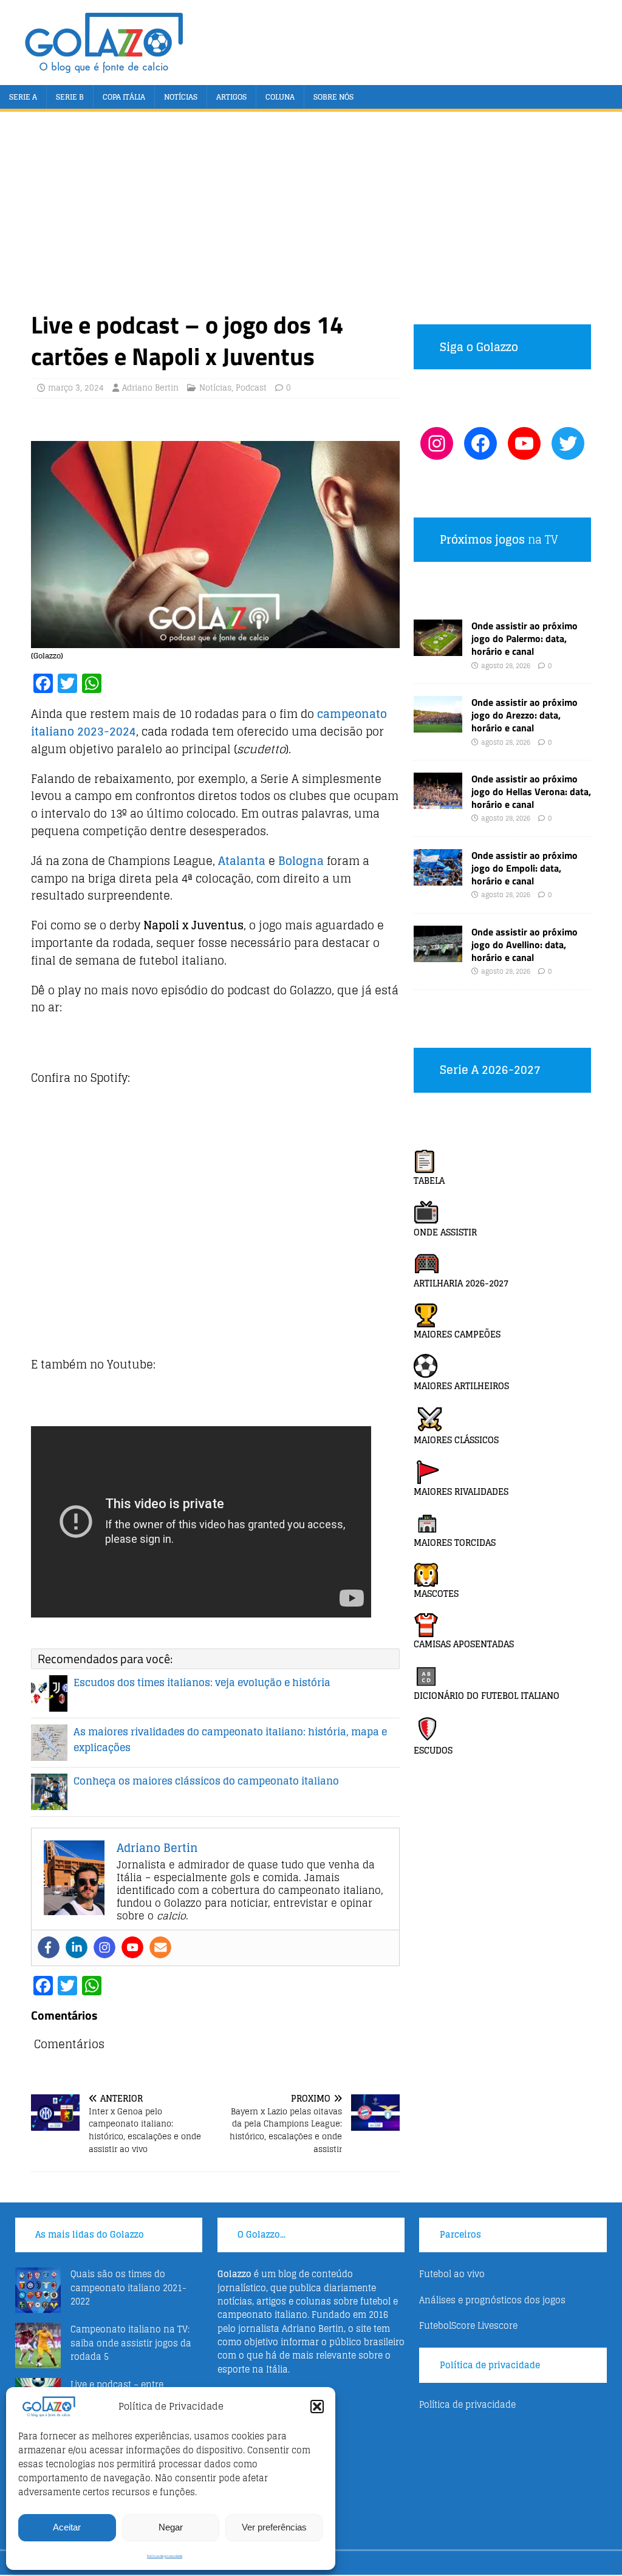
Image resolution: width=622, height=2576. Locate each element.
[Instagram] (104, 1947)
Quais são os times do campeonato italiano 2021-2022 (128, 2287)
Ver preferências (274, 2527)
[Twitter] (568, 443)
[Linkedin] (77, 1947)
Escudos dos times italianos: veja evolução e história (202, 1683)
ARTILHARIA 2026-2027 (461, 1283)
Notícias (181, 97)
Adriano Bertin (150, 388)
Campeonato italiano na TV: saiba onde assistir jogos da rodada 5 (131, 2343)
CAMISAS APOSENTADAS (464, 1644)
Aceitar (67, 2527)
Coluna (280, 97)
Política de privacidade (165, 2556)
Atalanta (242, 861)
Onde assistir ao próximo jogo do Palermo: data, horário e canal (525, 638)
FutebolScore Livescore (468, 2325)
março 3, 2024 (76, 388)
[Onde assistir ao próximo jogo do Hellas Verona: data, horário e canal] (438, 802)
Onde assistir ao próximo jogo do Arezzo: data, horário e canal (525, 715)
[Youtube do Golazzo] (524, 443)
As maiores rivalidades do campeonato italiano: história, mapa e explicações (230, 1740)
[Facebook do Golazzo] (480, 443)
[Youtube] (132, 1947)
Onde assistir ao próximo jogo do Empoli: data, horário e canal (525, 868)
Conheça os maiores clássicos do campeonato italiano (206, 1781)
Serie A (23, 97)
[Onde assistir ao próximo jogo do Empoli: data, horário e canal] (438, 879)
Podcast (251, 388)
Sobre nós (333, 97)
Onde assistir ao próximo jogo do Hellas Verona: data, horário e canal (531, 791)
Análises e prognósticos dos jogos (492, 2300)
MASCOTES (436, 1594)
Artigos (231, 97)
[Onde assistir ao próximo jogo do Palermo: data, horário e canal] (438, 649)
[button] (317, 2407)
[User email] (160, 1947)
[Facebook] (49, 1947)
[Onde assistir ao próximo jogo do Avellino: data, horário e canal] (438, 955)
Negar (171, 2527)
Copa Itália (124, 97)
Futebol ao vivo (452, 2274)
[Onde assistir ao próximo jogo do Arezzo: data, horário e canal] (438, 726)
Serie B (70, 97)
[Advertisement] (311, 218)
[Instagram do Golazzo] (437, 443)
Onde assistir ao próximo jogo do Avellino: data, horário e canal (525, 945)
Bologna (301, 861)
